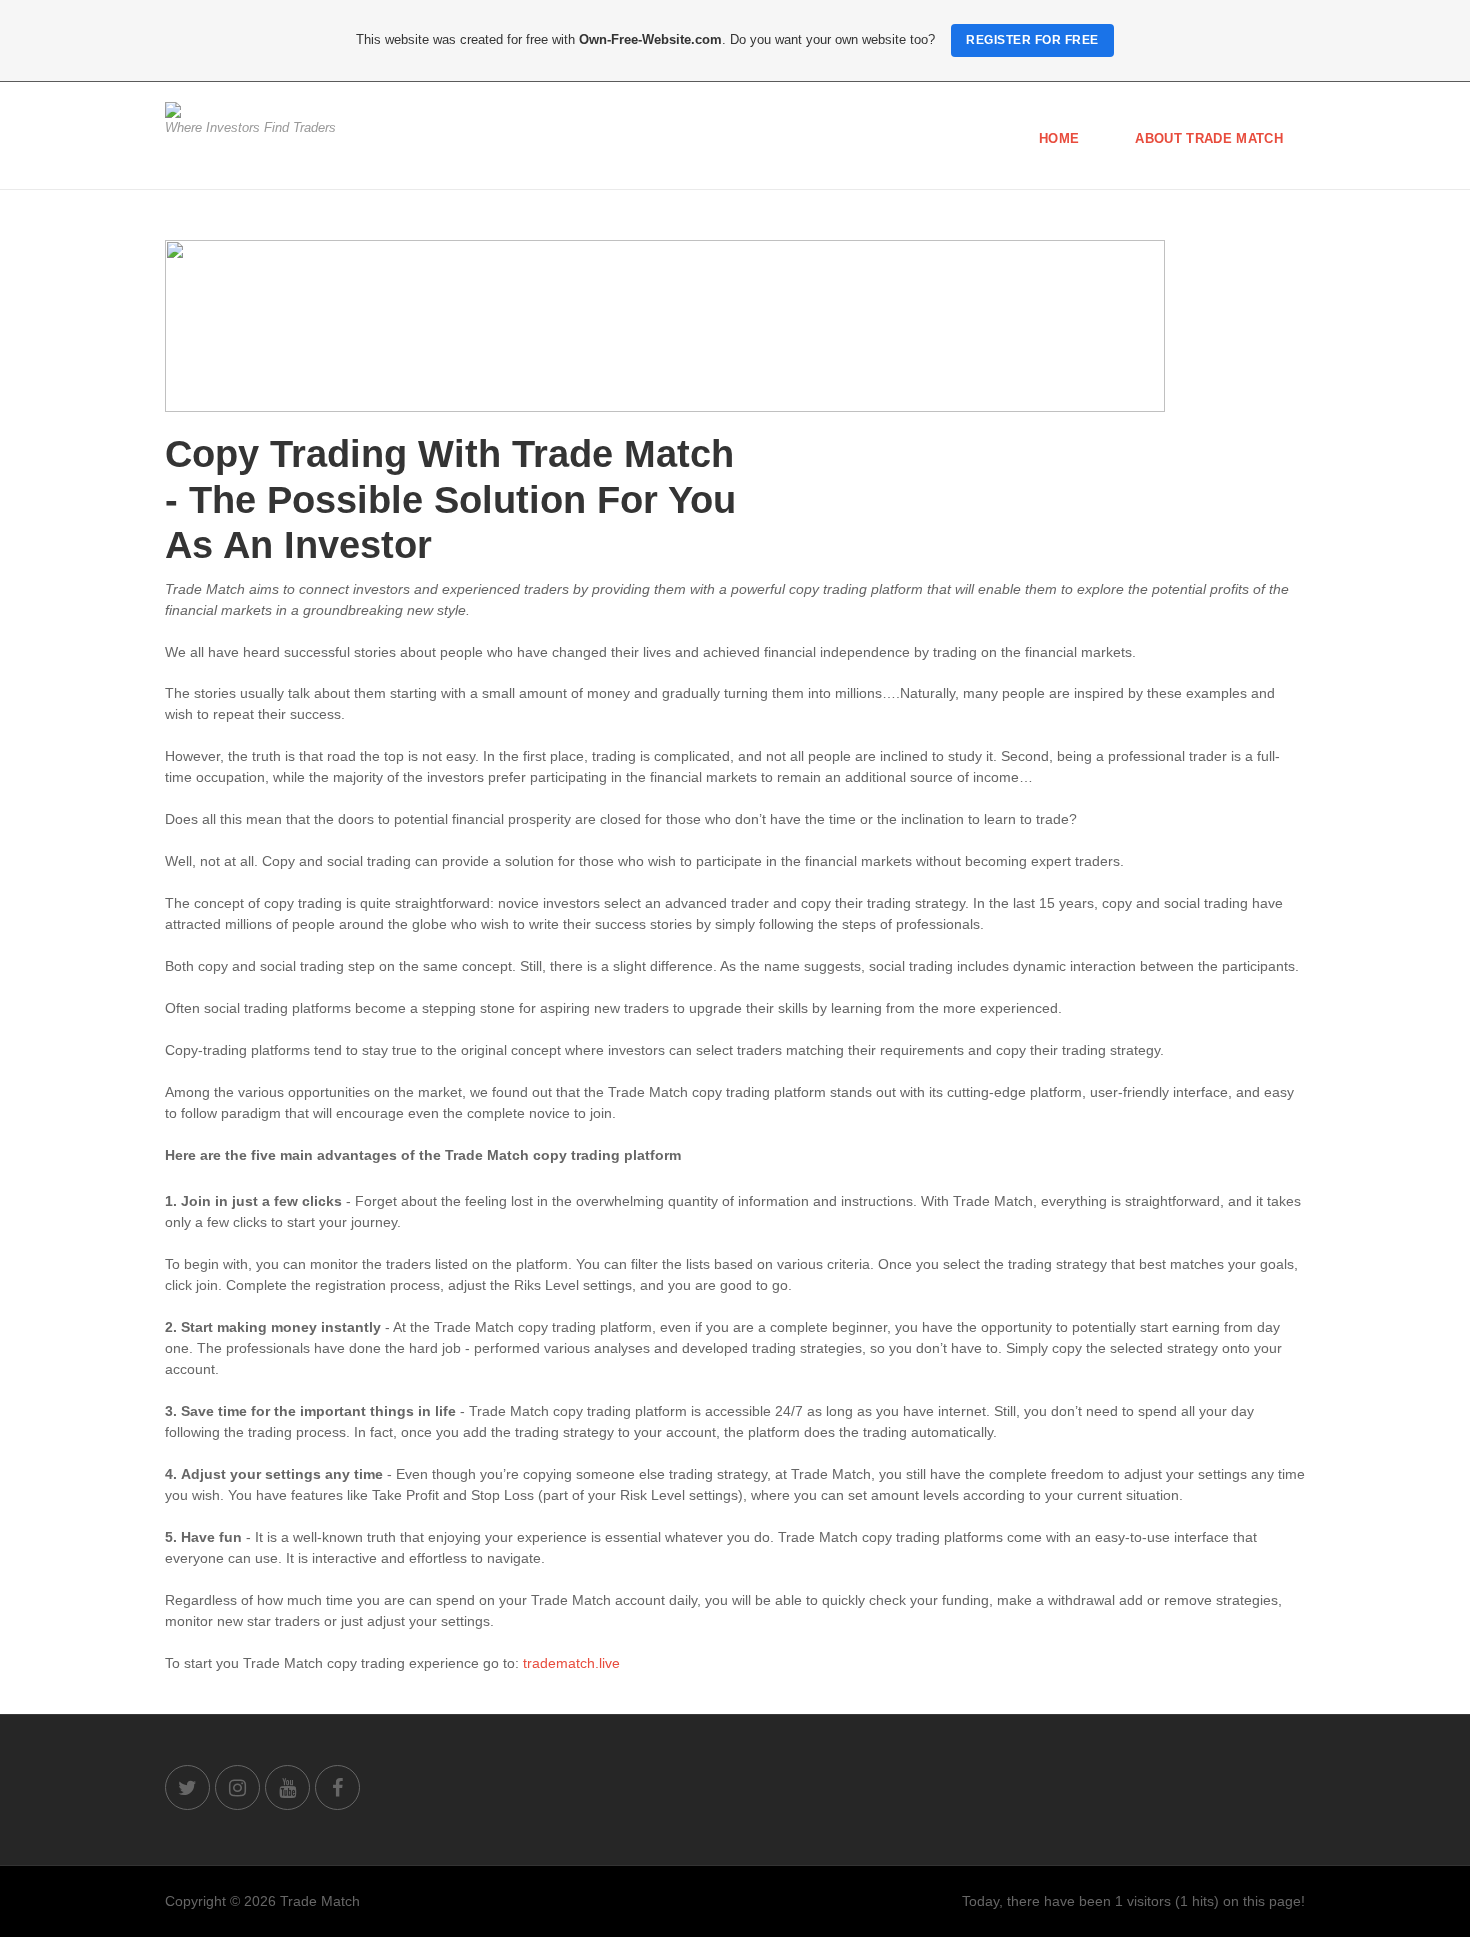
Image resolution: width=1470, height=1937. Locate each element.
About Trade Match (1209, 138)
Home (1059, 138)
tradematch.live (571, 1663)
